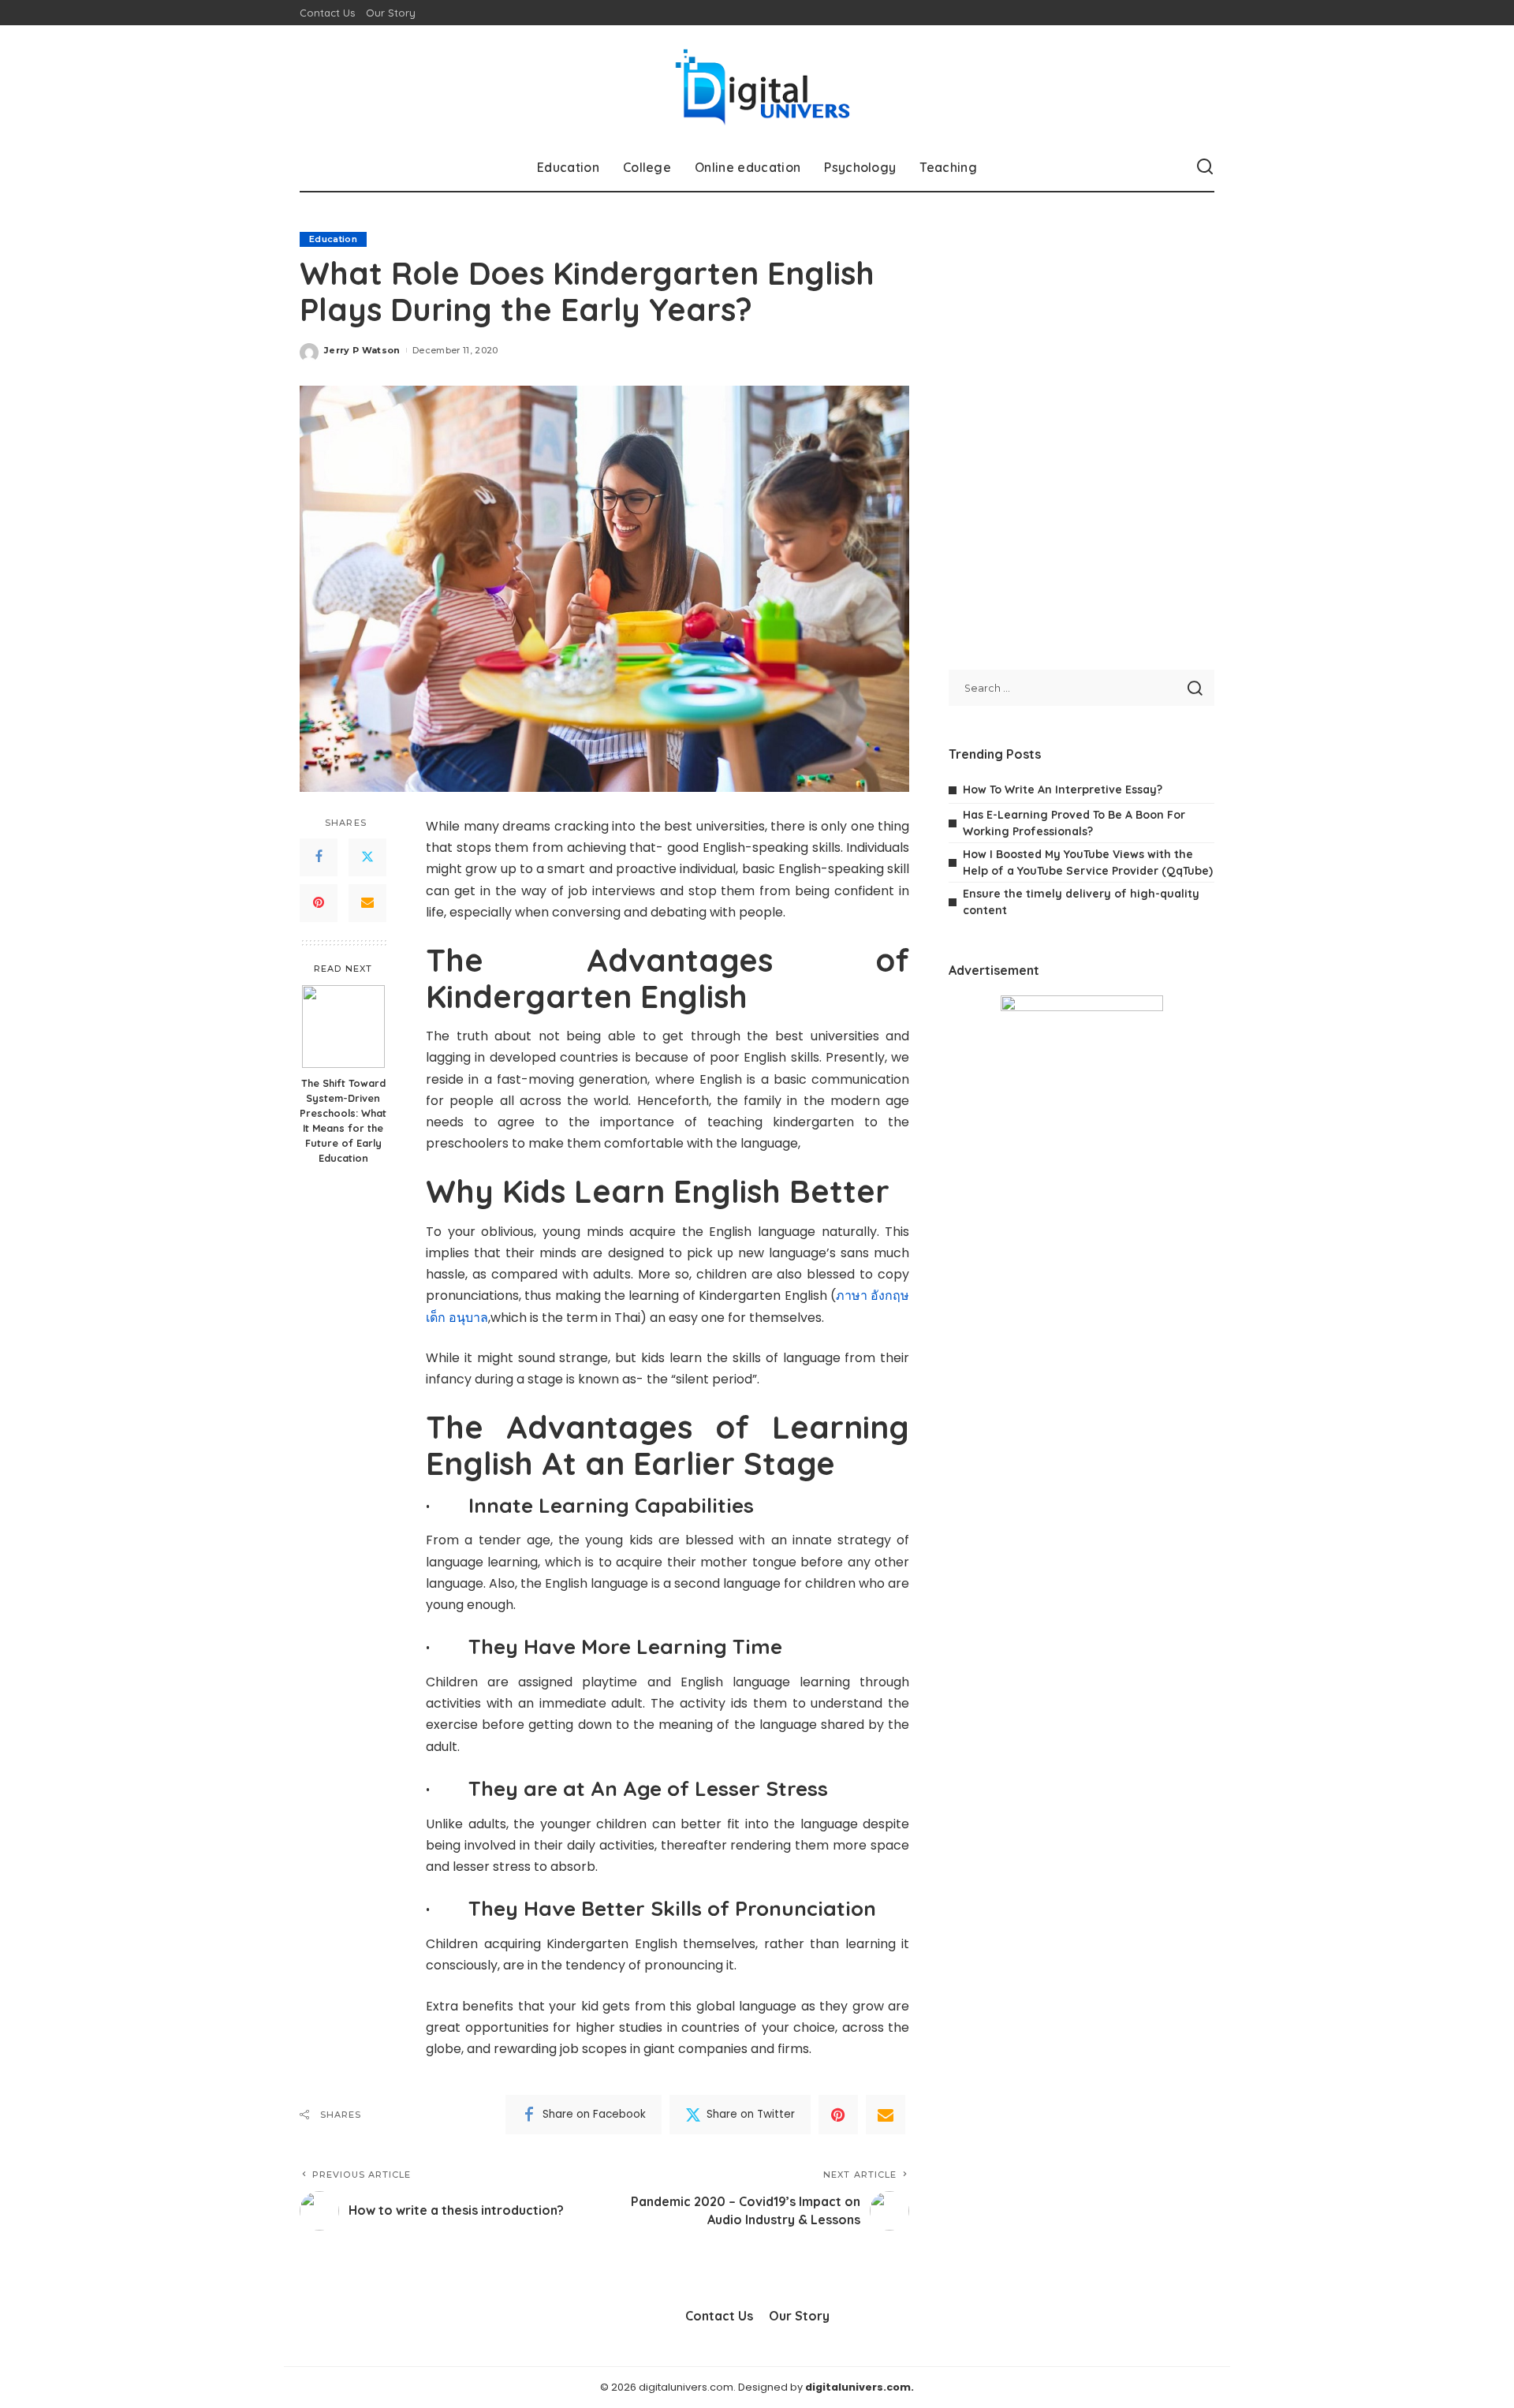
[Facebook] (319, 857)
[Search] (1205, 167)
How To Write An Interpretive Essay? (1063, 790)
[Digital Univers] (757, 84)
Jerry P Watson (362, 350)
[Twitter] (367, 857)
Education (333, 239)
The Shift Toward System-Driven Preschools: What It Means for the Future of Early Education (343, 1120)
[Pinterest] (319, 903)
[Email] (367, 903)
